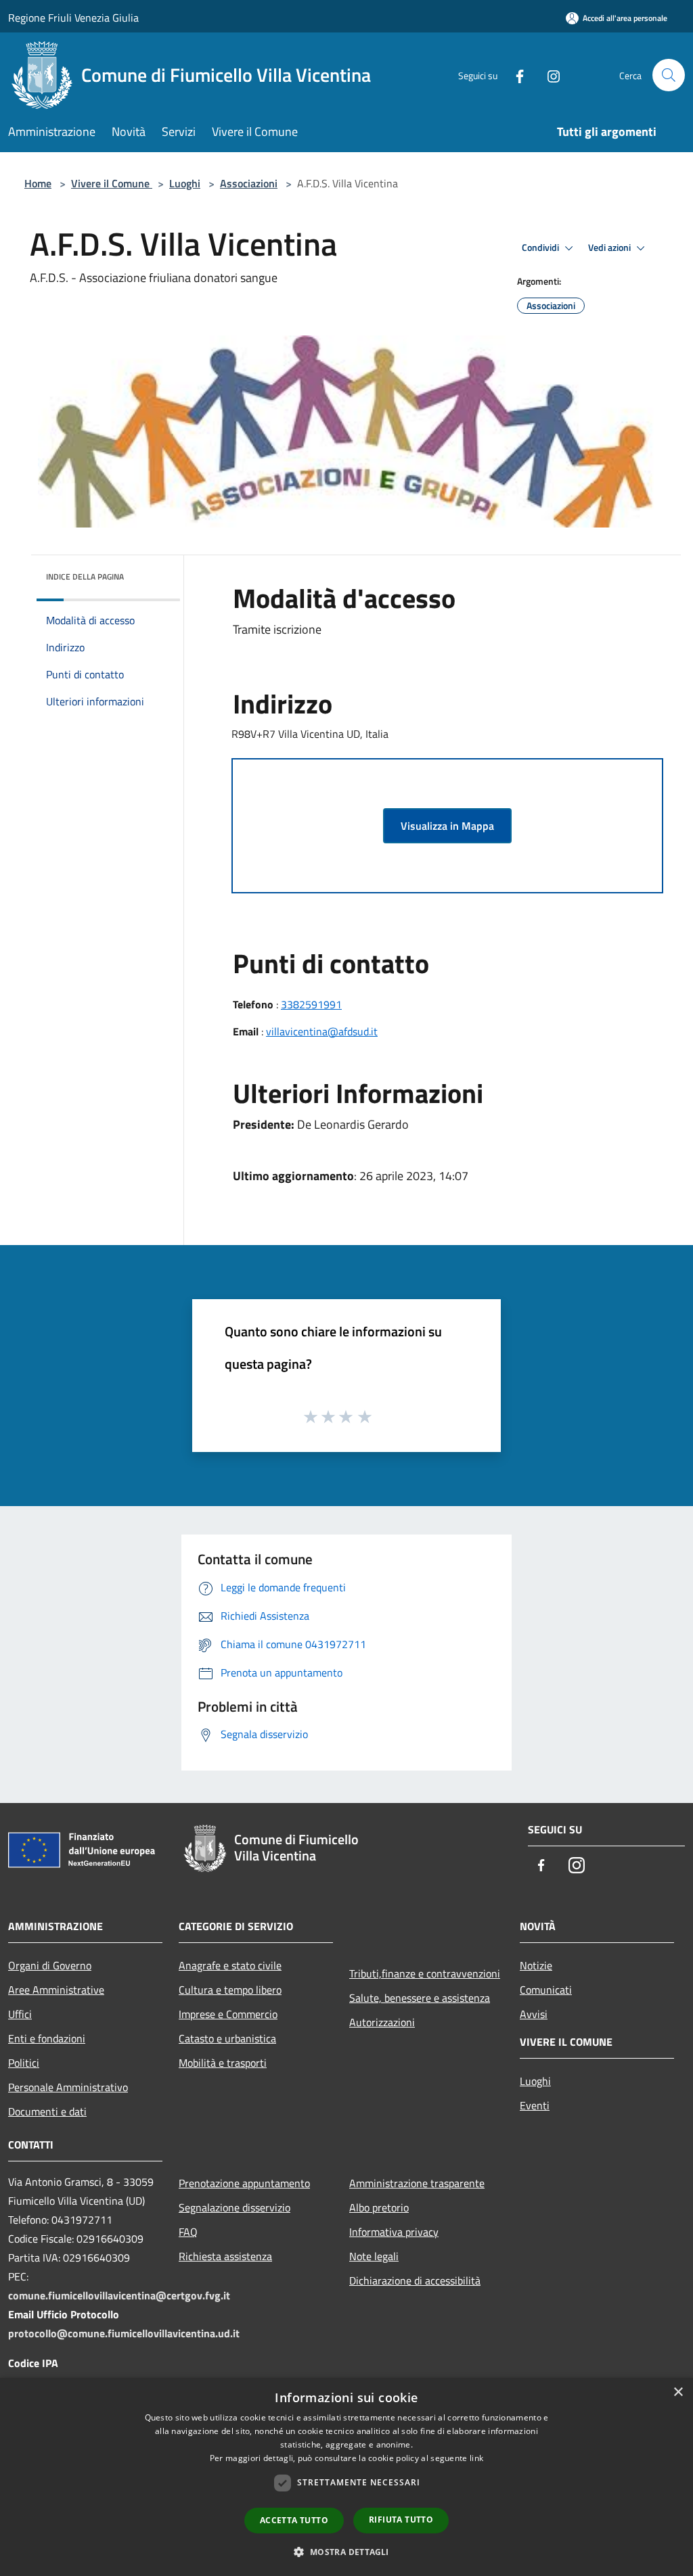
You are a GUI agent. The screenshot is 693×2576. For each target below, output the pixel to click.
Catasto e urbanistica (227, 2038)
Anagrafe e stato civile (230, 1965)
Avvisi (534, 2014)
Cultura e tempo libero (230, 1990)
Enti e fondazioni (47, 2038)
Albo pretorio (379, 2207)
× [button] (678, 2392)
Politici (24, 2063)
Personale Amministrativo (68, 2087)
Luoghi (185, 183)
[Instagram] (548, 75)
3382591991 (311, 1004)
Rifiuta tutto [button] (401, 2520)
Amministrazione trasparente (417, 2183)
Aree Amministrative (56, 1990)
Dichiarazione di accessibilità (415, 2280)
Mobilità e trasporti (223, 2063)
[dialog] (346, 2477)
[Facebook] (514, 75)
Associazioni (249, 183)
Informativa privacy (394, 2232)
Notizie (536, 1965)
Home (38, 183)
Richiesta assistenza (225, 2256)
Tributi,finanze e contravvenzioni (425, 1973)
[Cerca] (669, 75)
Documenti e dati (47, 2111)
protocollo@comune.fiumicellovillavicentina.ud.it (124, 2333)
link (476, 2458)
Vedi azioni (610, 248)
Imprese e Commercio (228, 2014)
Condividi (541, 248)
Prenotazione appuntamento (244, 2183)
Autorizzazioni (382, 2022)
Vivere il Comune (112, 183)
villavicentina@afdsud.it (322, 1031)
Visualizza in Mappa (447, 826)
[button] (346, 2552)
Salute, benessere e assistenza (420, 1998)
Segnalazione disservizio (234, 2207)
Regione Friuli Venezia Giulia (73, 18)
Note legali (374, 2256)
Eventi (535, 2105)
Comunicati (546, 1990)
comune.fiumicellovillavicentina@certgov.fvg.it (119, 2295)
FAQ (188, 2232)
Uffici (20, 2014)
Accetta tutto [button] (294, 2520)
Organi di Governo (50, 1965)
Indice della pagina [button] (85, 577)
